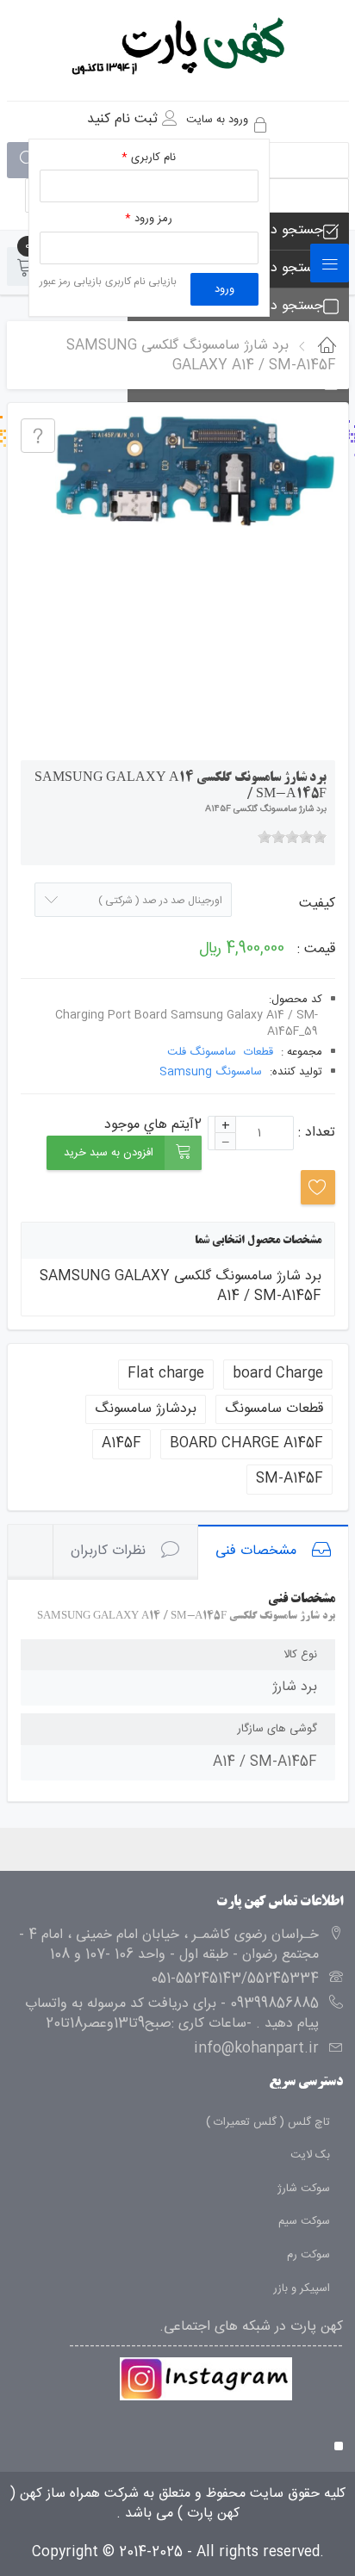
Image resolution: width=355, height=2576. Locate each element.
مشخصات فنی (256, 1551)
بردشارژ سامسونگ (146, 1409)
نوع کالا (300, 1655)
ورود (224, 289)
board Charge (278, 1374)
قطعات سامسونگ (274, 1409)
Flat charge (166, 1374)
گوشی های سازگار (277, 1729)
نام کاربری (149, 158)
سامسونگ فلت (202, 1053)
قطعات (258, 1053)
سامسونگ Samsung (211, 1072)
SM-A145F (290, 1479)
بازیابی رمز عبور (71, 282)
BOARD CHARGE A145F (246, 1443)
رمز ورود (149, 219)
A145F (121, 1443)
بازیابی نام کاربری (141, 282)
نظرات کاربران (108, 1551)
